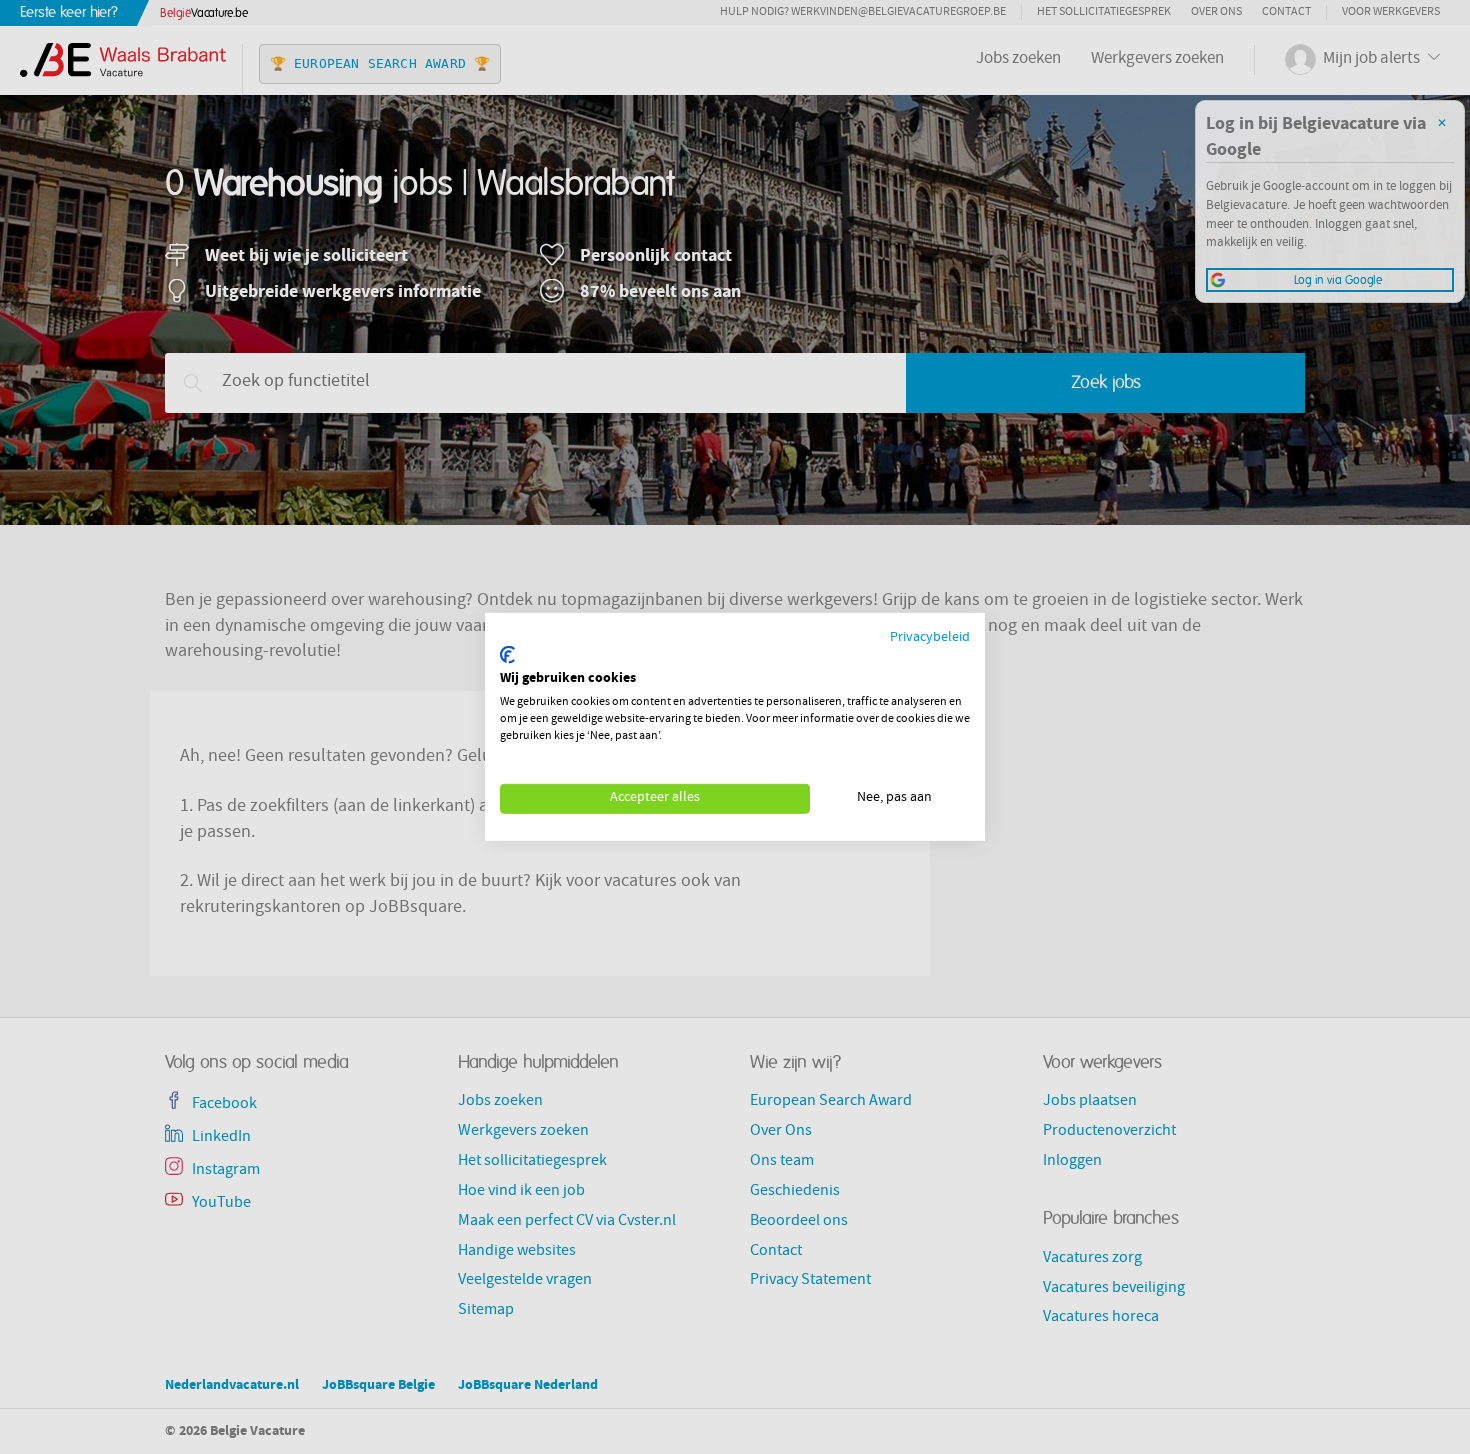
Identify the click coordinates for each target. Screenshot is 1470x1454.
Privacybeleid (930, 638)
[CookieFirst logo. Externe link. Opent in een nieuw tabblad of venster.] (507, 655)
